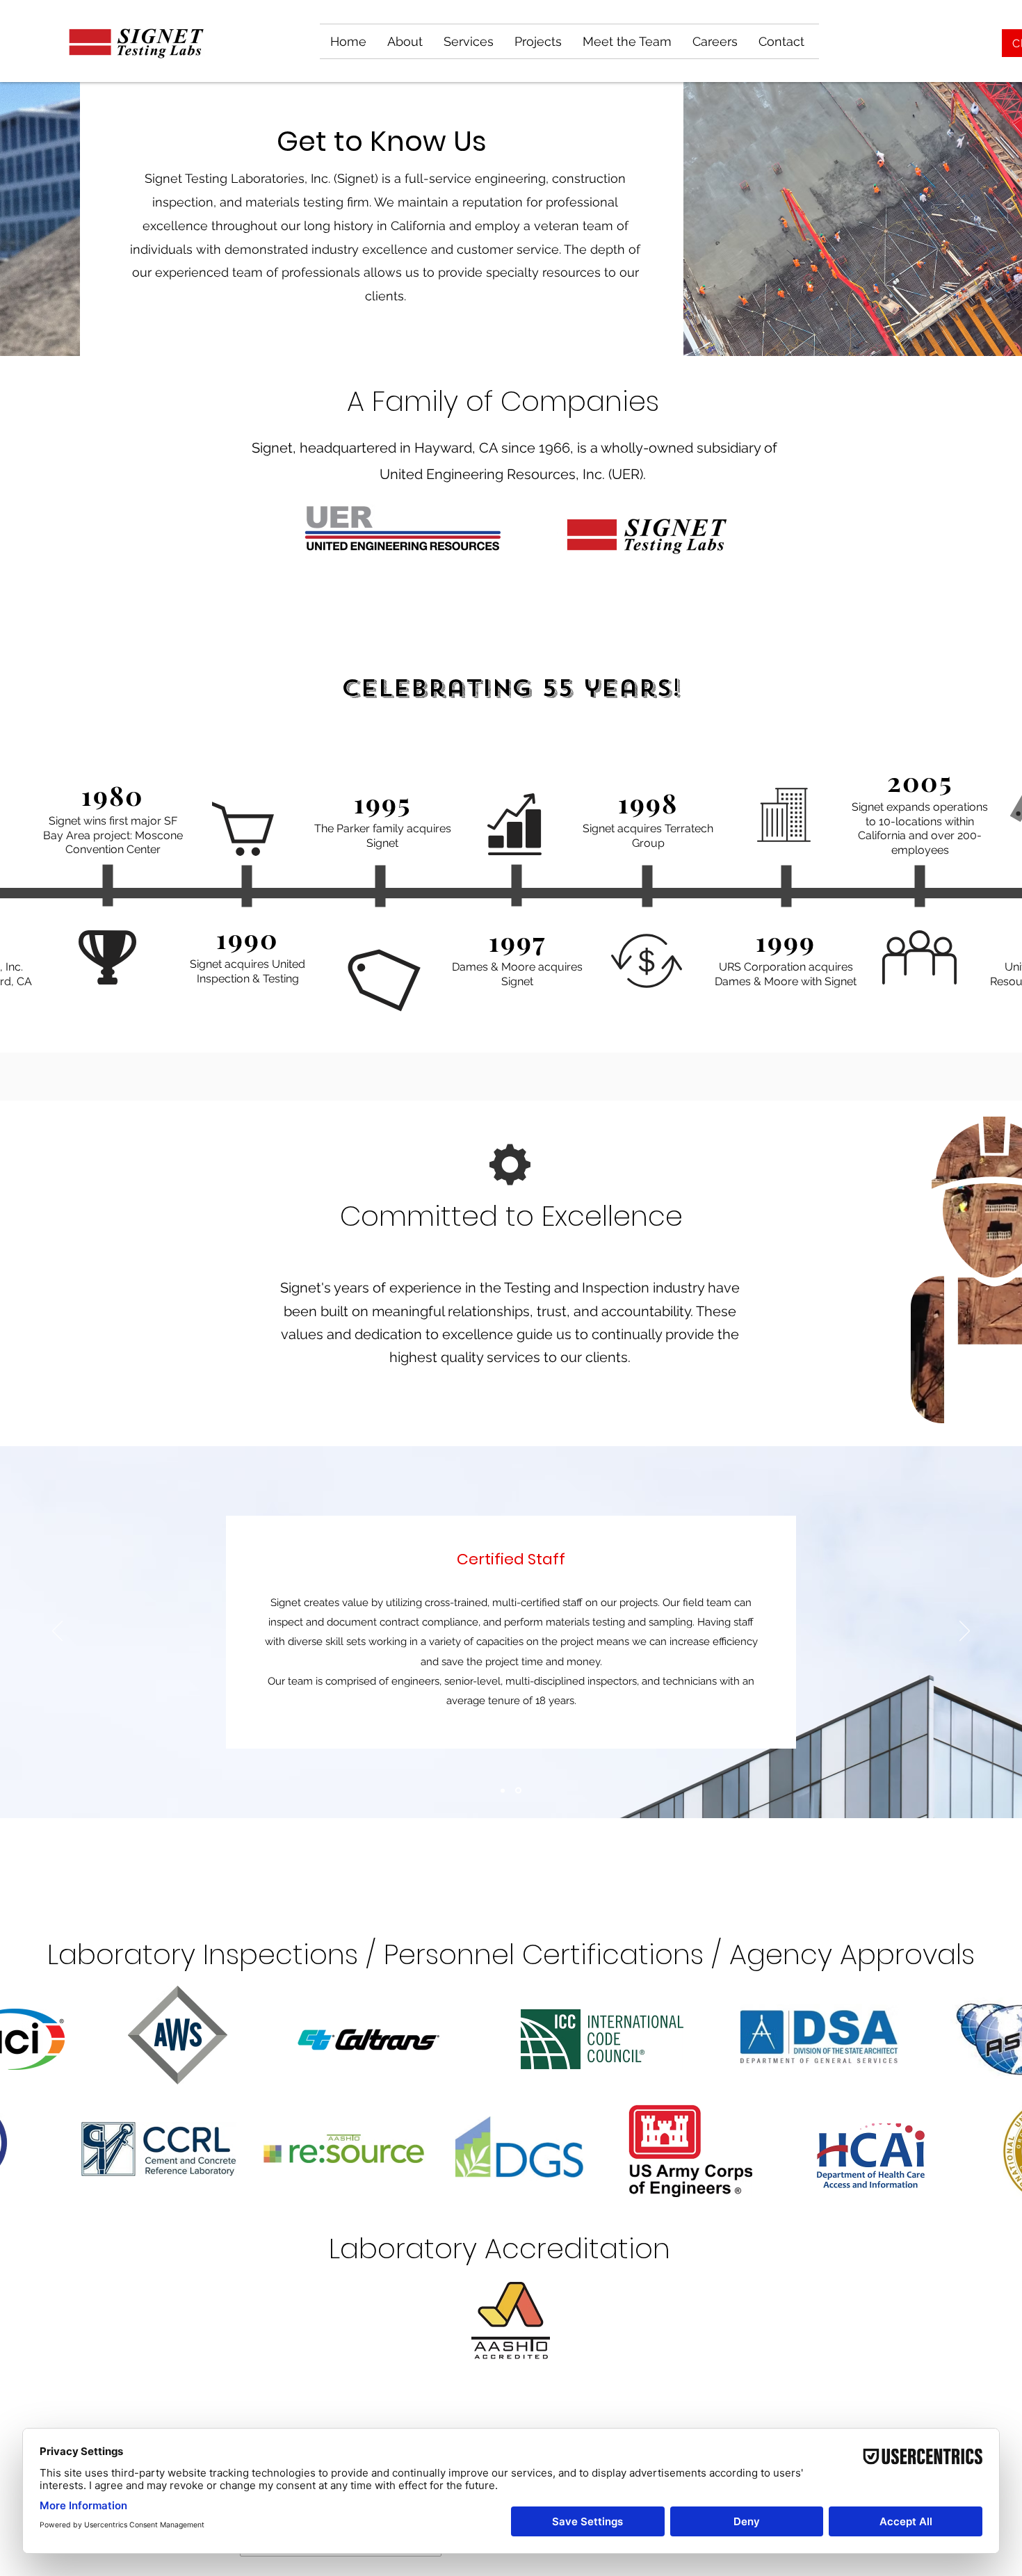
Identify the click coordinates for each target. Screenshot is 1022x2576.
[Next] (965, 1632)
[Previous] (57, 1632)
